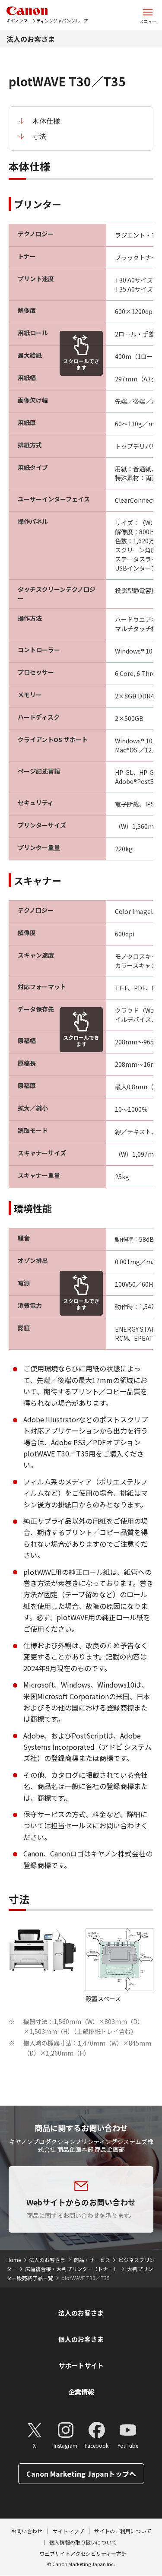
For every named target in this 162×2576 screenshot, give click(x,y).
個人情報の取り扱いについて (83, 2542)
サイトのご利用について (123, 2531)
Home (14, 2260)
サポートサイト (81, 2365)
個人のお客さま (81, 2339)
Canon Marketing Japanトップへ (81, 2474)
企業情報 (81, 2392)
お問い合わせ (27, 2531)
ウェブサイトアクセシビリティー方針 (83, 2553)
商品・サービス (92, 2260)
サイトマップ (68, 2531)
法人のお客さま (31, 39)
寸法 (39, 136)
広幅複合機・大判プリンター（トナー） (72, 2269)
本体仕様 (46, 121)
